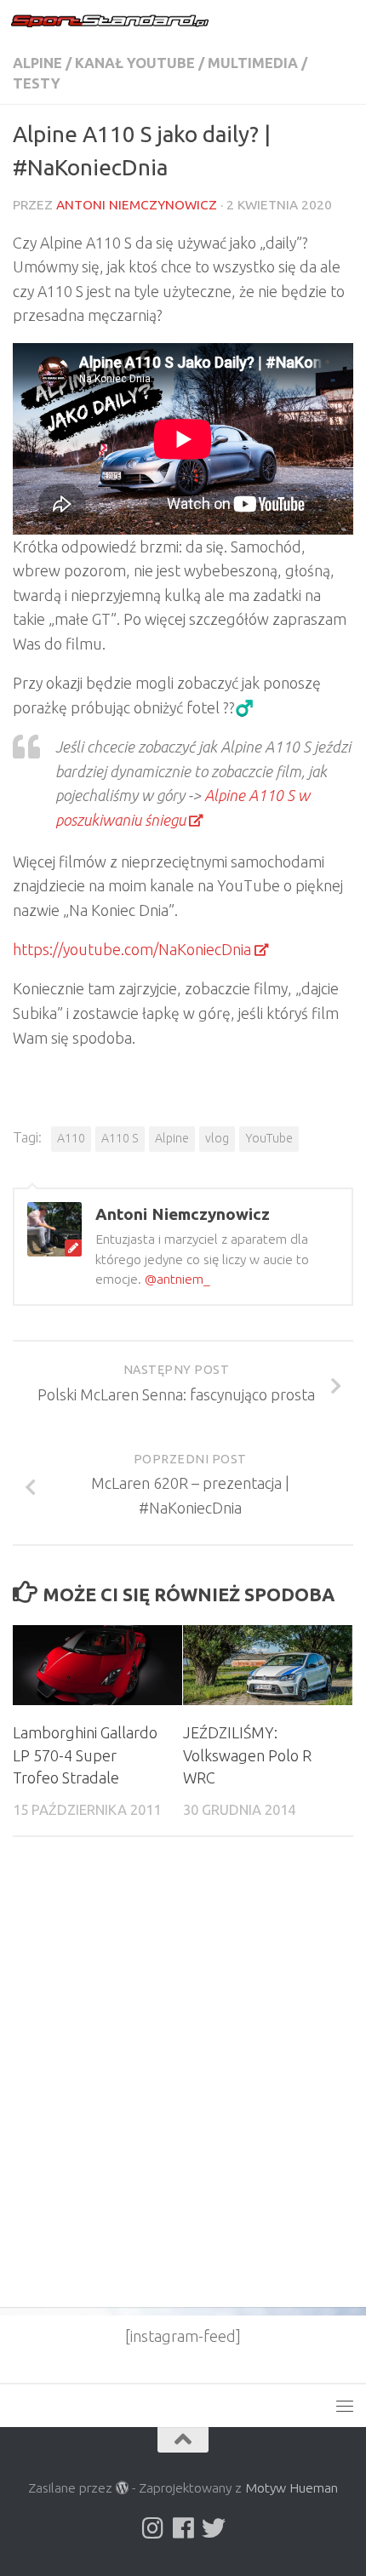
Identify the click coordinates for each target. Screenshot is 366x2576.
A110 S (120, 1138)
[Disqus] (183, 2084)
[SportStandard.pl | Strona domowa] (143, 21)
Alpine (37, 63)
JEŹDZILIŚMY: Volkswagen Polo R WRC (247, 1755)
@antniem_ (177, 1279)
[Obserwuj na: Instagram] (152, 2528)
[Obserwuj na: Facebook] (183, 2528)
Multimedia (253, 63)
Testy (37, 83)
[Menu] (345, 21)
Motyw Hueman (292, 2487)
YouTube (269, 1138)
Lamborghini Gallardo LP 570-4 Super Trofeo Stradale (85, 1755)
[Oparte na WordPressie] (123, 2488)
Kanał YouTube (135, 63)
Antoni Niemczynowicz (137, 205)
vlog (217, 1138)
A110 (71, 1138)
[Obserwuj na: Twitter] (214, 2528)
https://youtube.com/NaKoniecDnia (132, 949)
